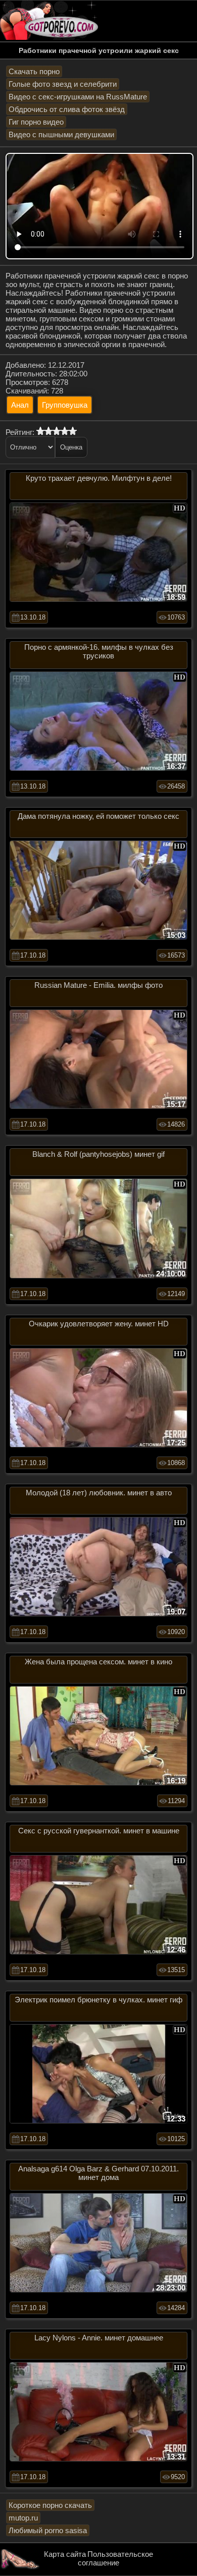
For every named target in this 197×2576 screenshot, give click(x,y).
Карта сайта (65, 2554)
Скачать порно (34, 71)
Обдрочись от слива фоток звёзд (67, 109)
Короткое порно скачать (50, 2505)
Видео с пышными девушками (61, 134)
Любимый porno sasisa (48, 2530)
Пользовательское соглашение (115, 2558)
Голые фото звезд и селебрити (63, 84)
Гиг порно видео (36, 122)
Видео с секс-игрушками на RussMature (78, 97)
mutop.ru (23, 2518)
